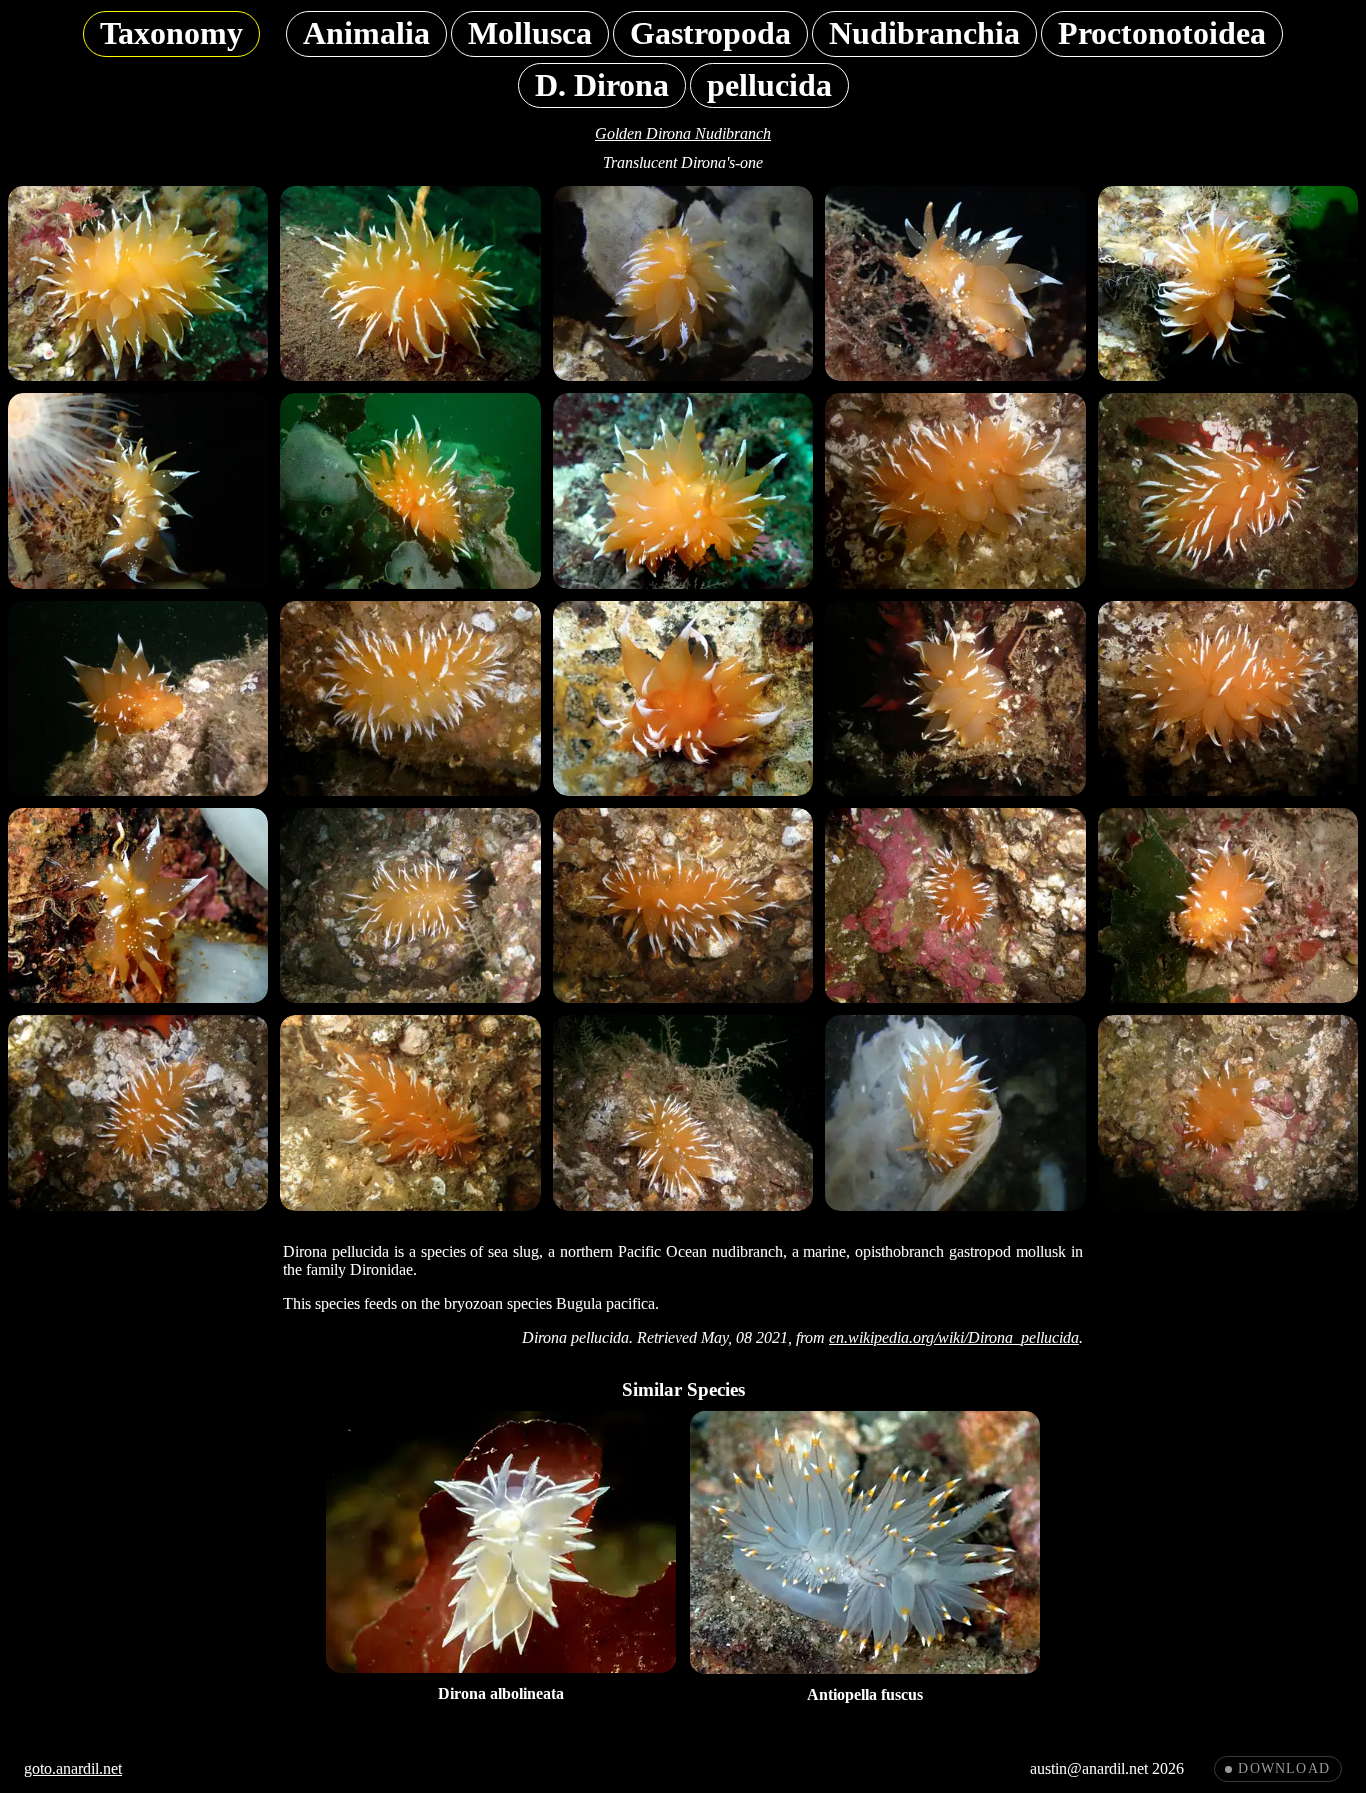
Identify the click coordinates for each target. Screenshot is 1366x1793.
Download (1284, 1768)
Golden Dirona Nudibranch (683, 133)
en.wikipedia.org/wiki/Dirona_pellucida (954, 1337)
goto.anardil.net (73, 1768)
